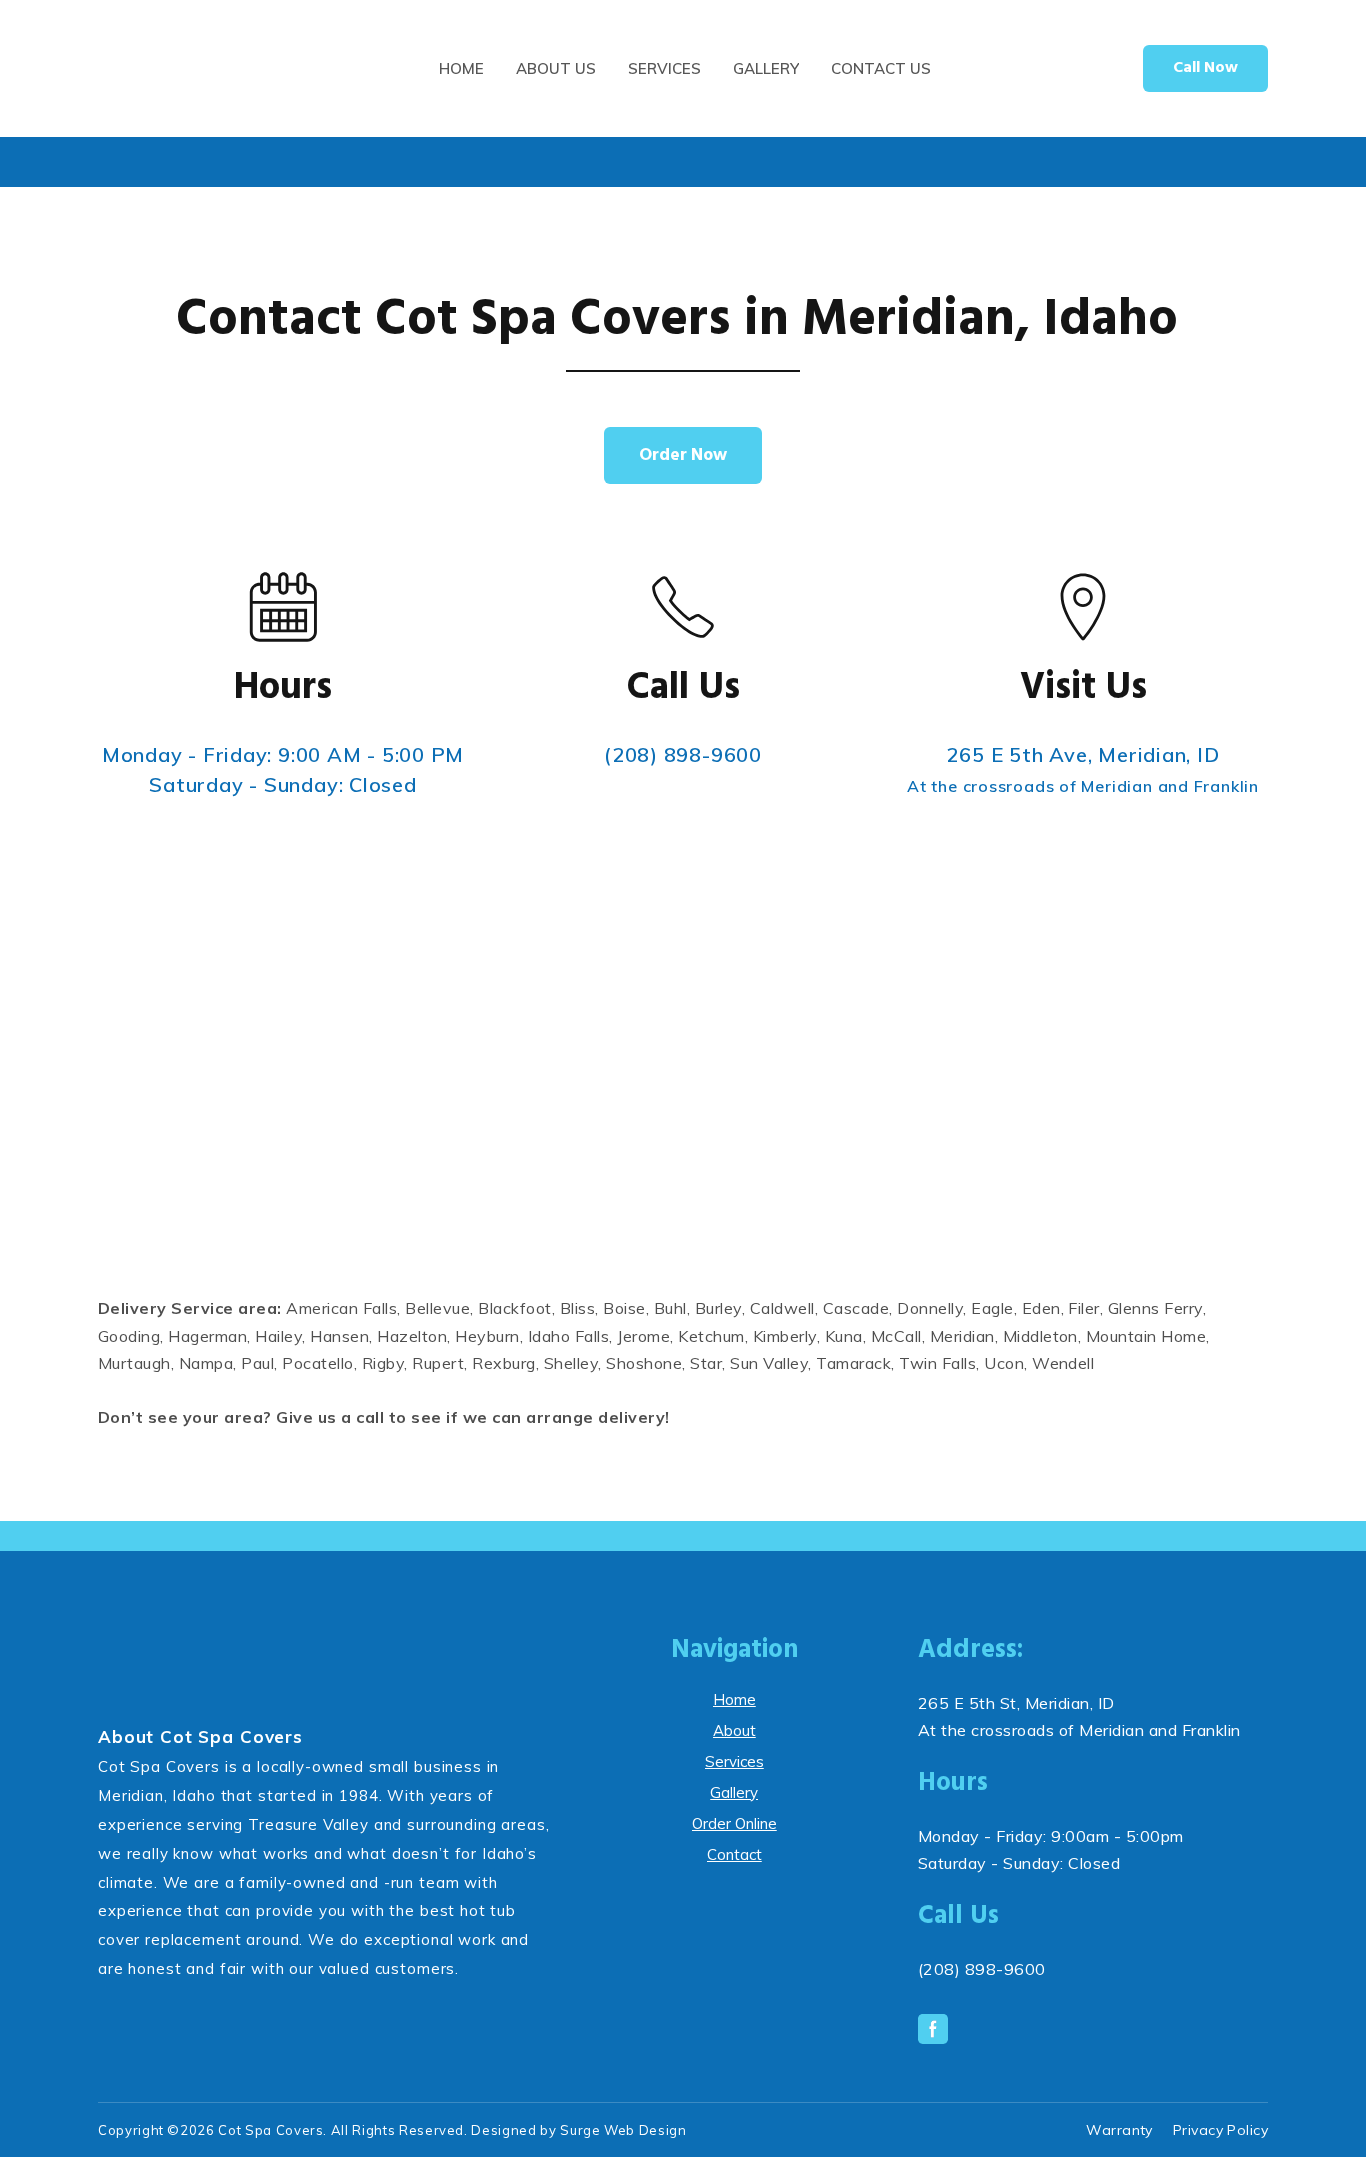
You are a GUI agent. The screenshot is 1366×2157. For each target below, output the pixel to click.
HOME (461, 68)
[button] (1205, 68)
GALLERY (766, 68)
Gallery (734, 1792)
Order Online (734, 1823)
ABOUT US (556, 68)
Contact (734, 1854)
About (734, 1730)
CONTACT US (881, 68)
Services (734, 1761)
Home (734, 1699)
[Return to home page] (196, 68)
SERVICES (664, 68)
